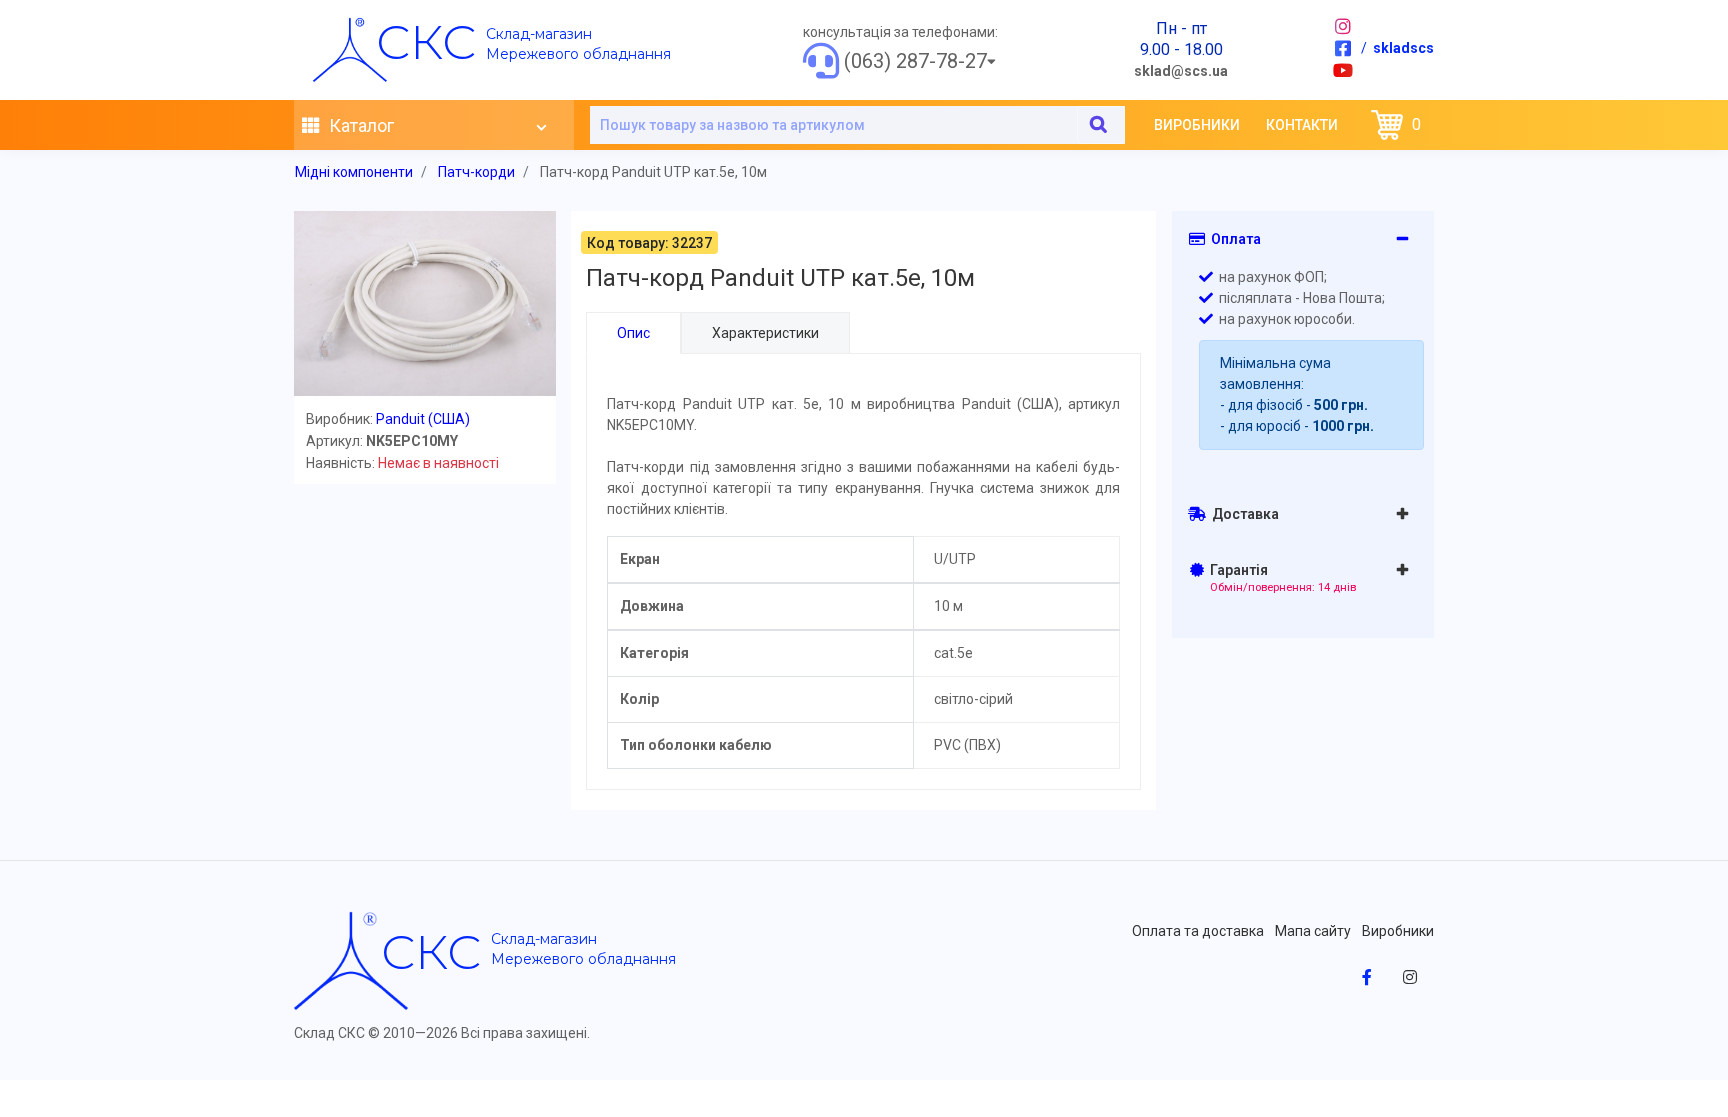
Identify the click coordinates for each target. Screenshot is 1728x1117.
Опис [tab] (633, 333)
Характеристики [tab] (765, 333)
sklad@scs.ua (1181, 71)
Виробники (1197, 125)
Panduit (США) (423, 419)
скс (426, 42)
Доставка (1242, 514)
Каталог (359, 125)
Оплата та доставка (1198, 931)
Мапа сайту (1313, 931)
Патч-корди (476, 172)
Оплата (1233, 239)
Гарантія (1280, 578)
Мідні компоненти (354, 172)
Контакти (1302, 125)
